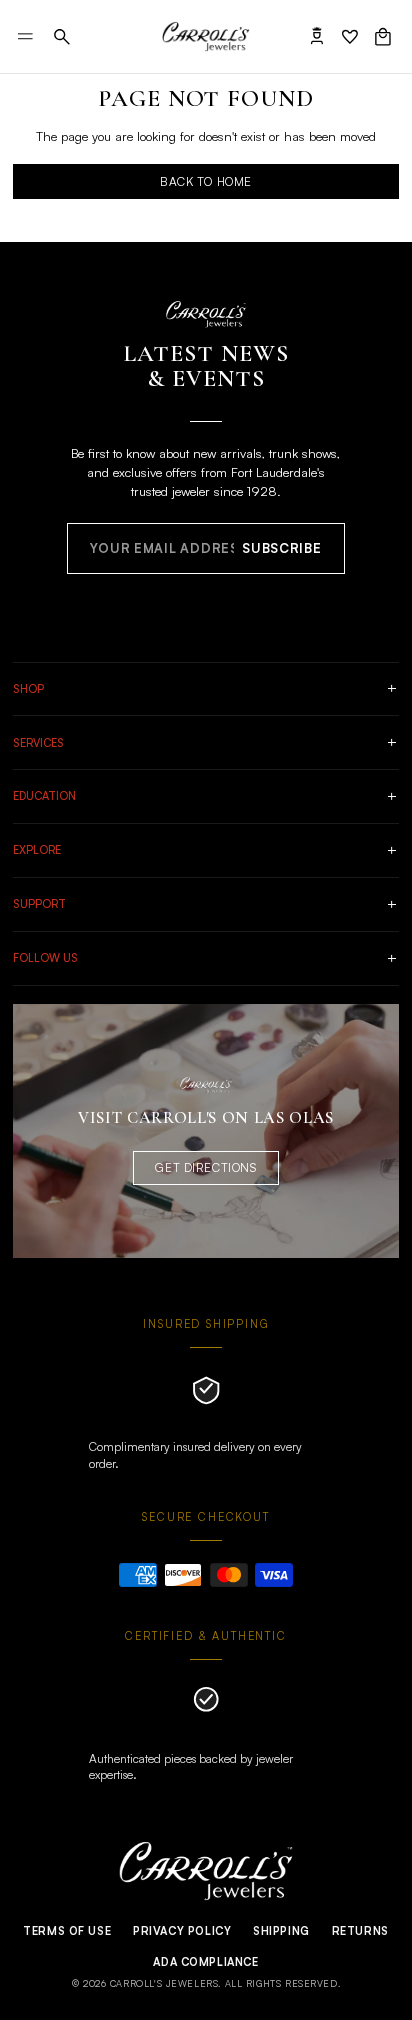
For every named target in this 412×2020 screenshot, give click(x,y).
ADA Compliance (205, 1962)
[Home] (205, 37)
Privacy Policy (182, 1931)
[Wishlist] (350, 37)
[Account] (317, 37)
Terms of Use (67, 1931)
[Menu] (25, 36)
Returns (360, 1931)
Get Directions (205, 1167)
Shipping (281, 1931)
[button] (62, 37)
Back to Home (206, 181)
